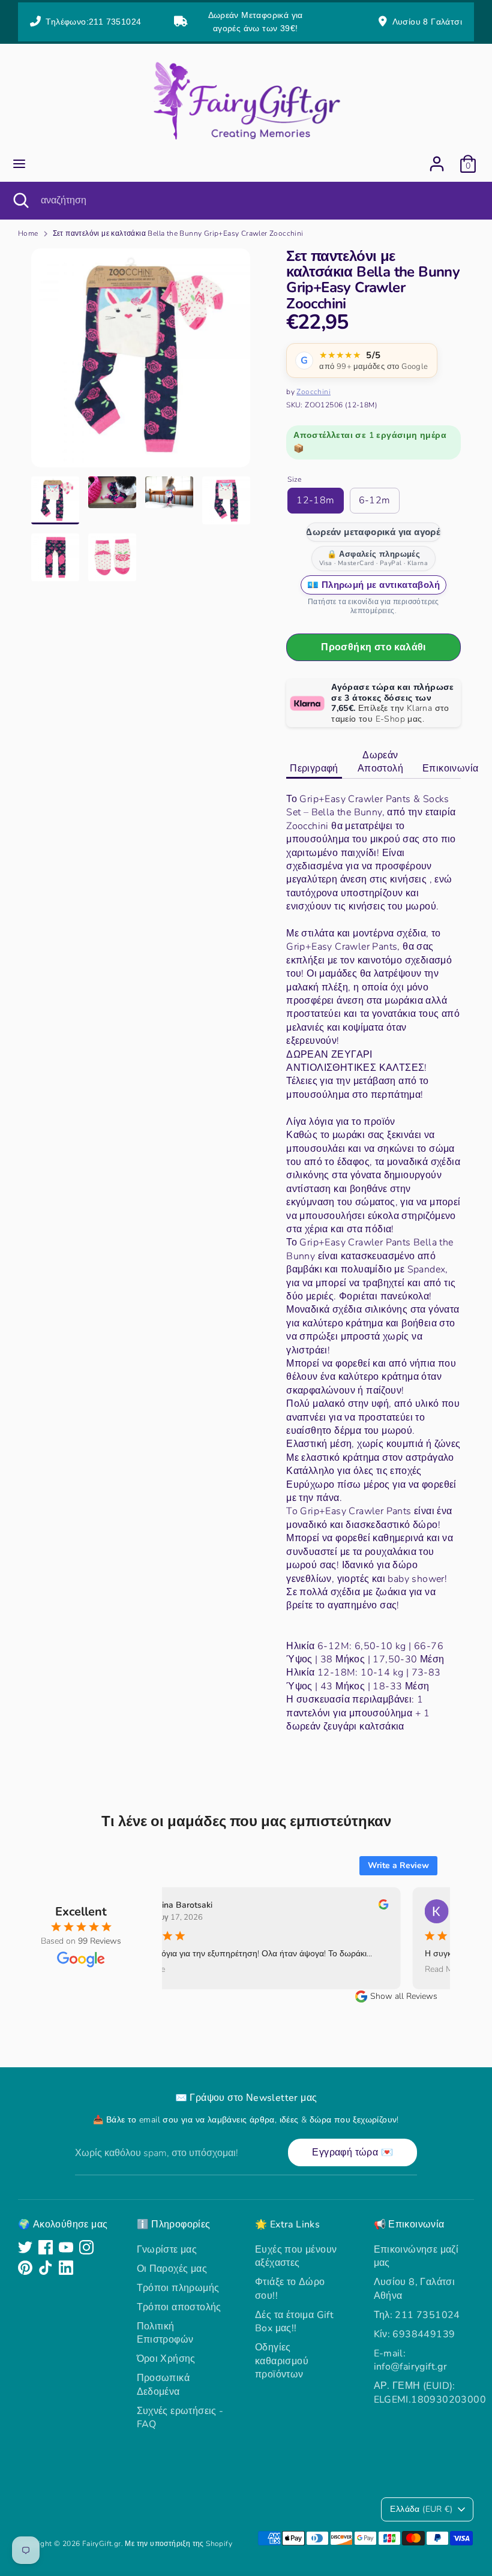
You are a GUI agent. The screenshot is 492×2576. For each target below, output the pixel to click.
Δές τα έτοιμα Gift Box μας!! (294, 2322)
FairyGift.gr (102, 2544)
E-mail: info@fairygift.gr (411, 2360)
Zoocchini (313, 392)
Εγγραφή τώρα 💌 (352, 2152)
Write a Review (398, 1865)
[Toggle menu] (19, 164)
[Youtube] (66, 2247)
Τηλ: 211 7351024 (417, 2315)
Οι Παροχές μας (172, 2269)
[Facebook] (46, 2247)
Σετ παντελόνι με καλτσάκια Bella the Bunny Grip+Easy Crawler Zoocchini (178, 233)
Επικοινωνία (450, 768)
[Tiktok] (46, 2268)
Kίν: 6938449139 (415, 2334)
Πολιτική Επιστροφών (165, 2333)
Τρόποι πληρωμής (178, 2288)
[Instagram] (86, 2247)
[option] (141, 362)
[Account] (437, 158)
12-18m (315, 500)
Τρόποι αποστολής (179, 2307)
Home (28, 233)
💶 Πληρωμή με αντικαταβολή (373, 585)
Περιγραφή (314, 768)
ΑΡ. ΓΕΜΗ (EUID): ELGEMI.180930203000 (430, 2392)
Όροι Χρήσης (166, 2359)
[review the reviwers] (368, 1907)
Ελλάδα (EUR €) (421, 2509)
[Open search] (20, 200)
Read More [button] (129, 1970)
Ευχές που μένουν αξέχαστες (296, 2256)
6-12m (375, 500)
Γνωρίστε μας (167, 2250)
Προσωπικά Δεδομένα (163, 2385)
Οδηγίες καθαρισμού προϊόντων (282, 2361)
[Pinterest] (25, 2268)
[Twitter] (25, 2247)
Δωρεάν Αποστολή (380, 762)
